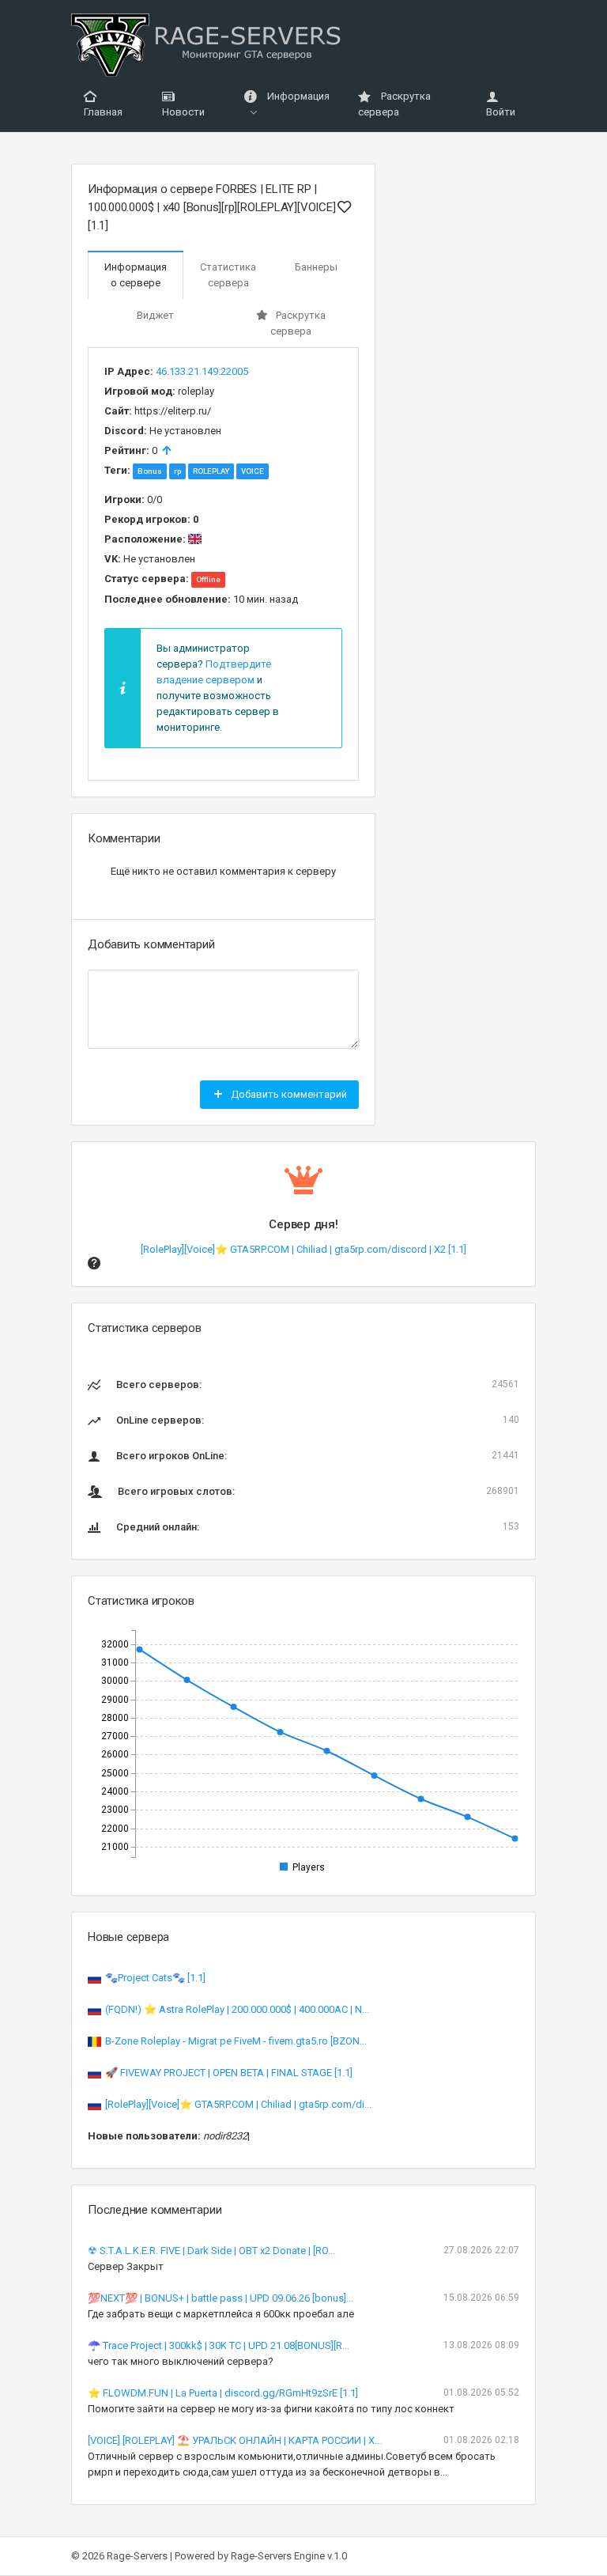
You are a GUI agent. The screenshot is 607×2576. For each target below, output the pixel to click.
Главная (103, 112)
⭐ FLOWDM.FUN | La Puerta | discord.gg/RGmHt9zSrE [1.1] (223, 2393)
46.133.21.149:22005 (202, 371)
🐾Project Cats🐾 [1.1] (155, 1978)
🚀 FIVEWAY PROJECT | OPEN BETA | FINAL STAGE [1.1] (229, 2073)
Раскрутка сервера (394, 104)
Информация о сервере (136, 275)
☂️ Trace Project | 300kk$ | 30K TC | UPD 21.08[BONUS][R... (219, 2345)
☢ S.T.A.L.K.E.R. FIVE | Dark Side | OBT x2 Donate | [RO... (211, 2251)
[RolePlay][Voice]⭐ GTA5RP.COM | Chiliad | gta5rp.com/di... (238, 2104)
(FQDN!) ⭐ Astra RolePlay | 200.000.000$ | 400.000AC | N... (237, 2009)
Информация (297, 96)
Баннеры (316, 267)
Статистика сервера (228, 275)
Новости (183, 112)
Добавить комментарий (288, 1094)
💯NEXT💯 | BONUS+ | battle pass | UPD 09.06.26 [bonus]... (221, 2298)
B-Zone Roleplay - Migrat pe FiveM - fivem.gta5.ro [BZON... (236, 2041)
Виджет (155, 315)
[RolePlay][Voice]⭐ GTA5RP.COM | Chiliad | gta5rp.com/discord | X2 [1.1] (303, 1249)
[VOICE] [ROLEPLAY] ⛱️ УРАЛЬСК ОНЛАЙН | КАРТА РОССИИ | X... (235, 2440)
